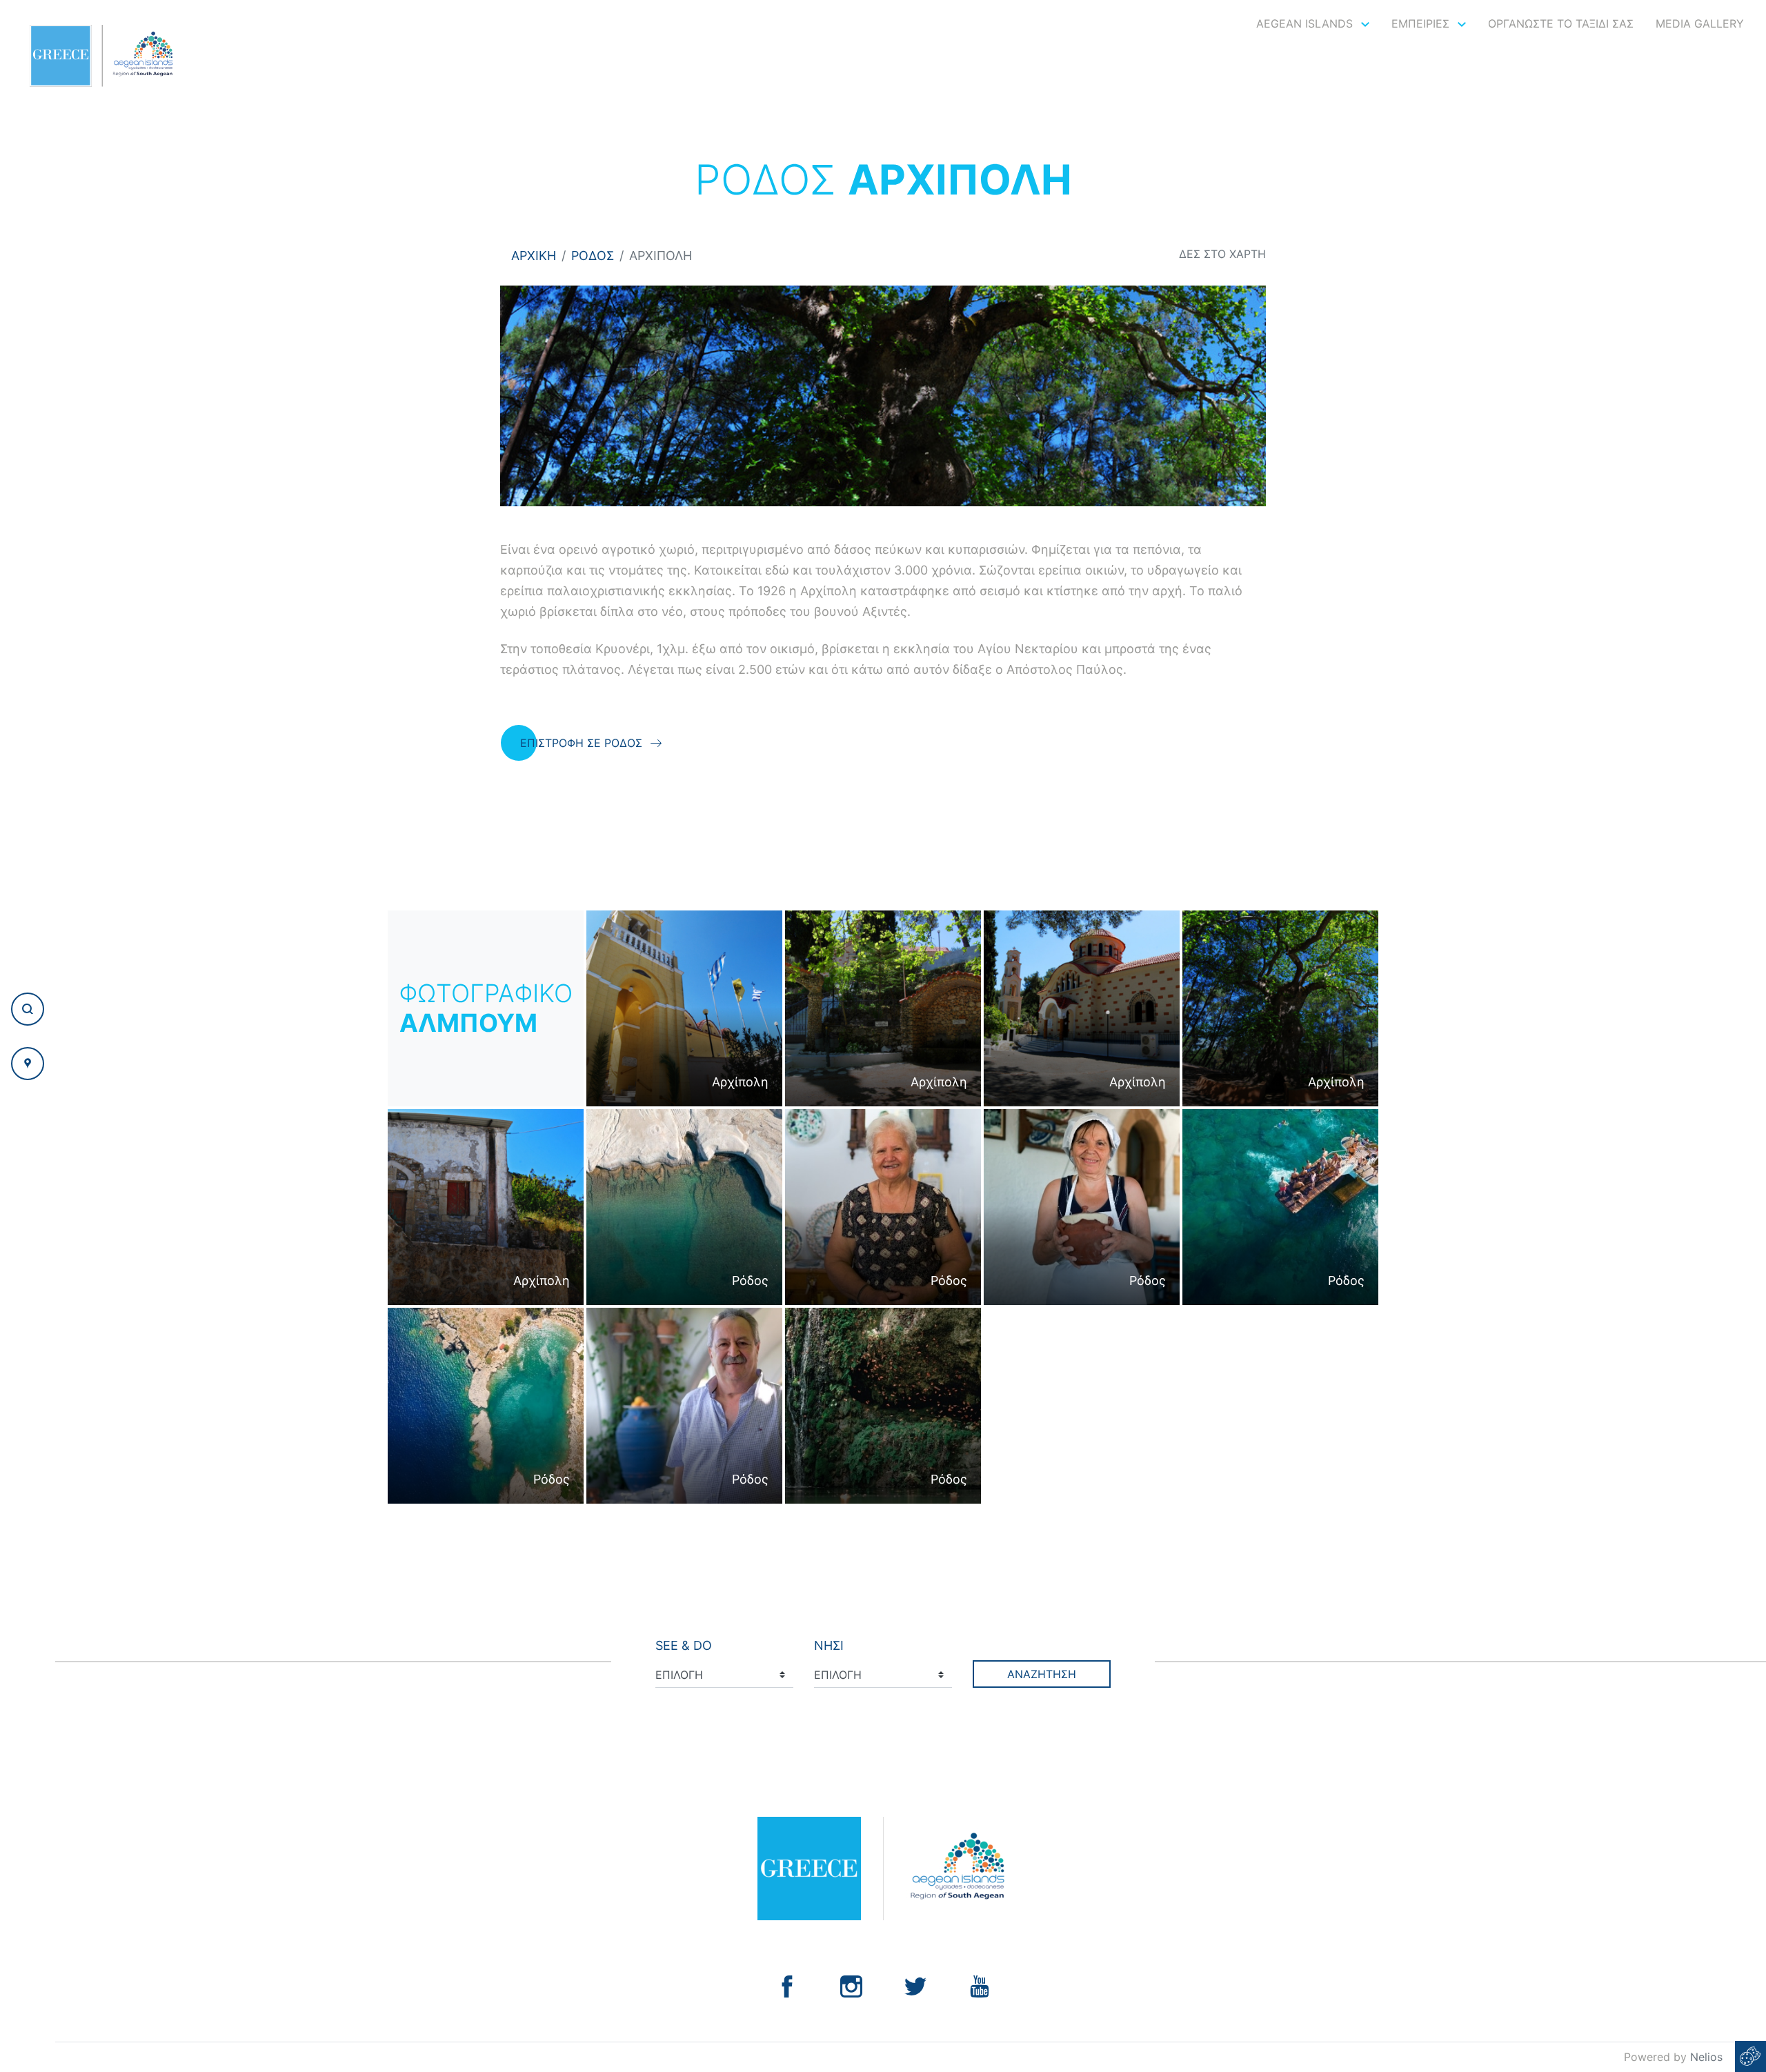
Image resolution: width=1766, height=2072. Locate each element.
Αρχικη (534, 256)
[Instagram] (851, 1985)
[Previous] (522, 396)
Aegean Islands (1306, 23)
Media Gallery (1700, 23)
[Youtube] (980, 1985)
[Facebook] (787, 1985)
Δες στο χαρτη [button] (1222, 254)
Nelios (1706, 2057)
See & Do (684, 1645)
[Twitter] (915, 1985)
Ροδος (593, 256)
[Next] (1244, 396)
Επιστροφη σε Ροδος (581, 743)
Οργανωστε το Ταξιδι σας (1561, 23)
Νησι (829, 1645)
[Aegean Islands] (101, 56)
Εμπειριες (1422, 23)
